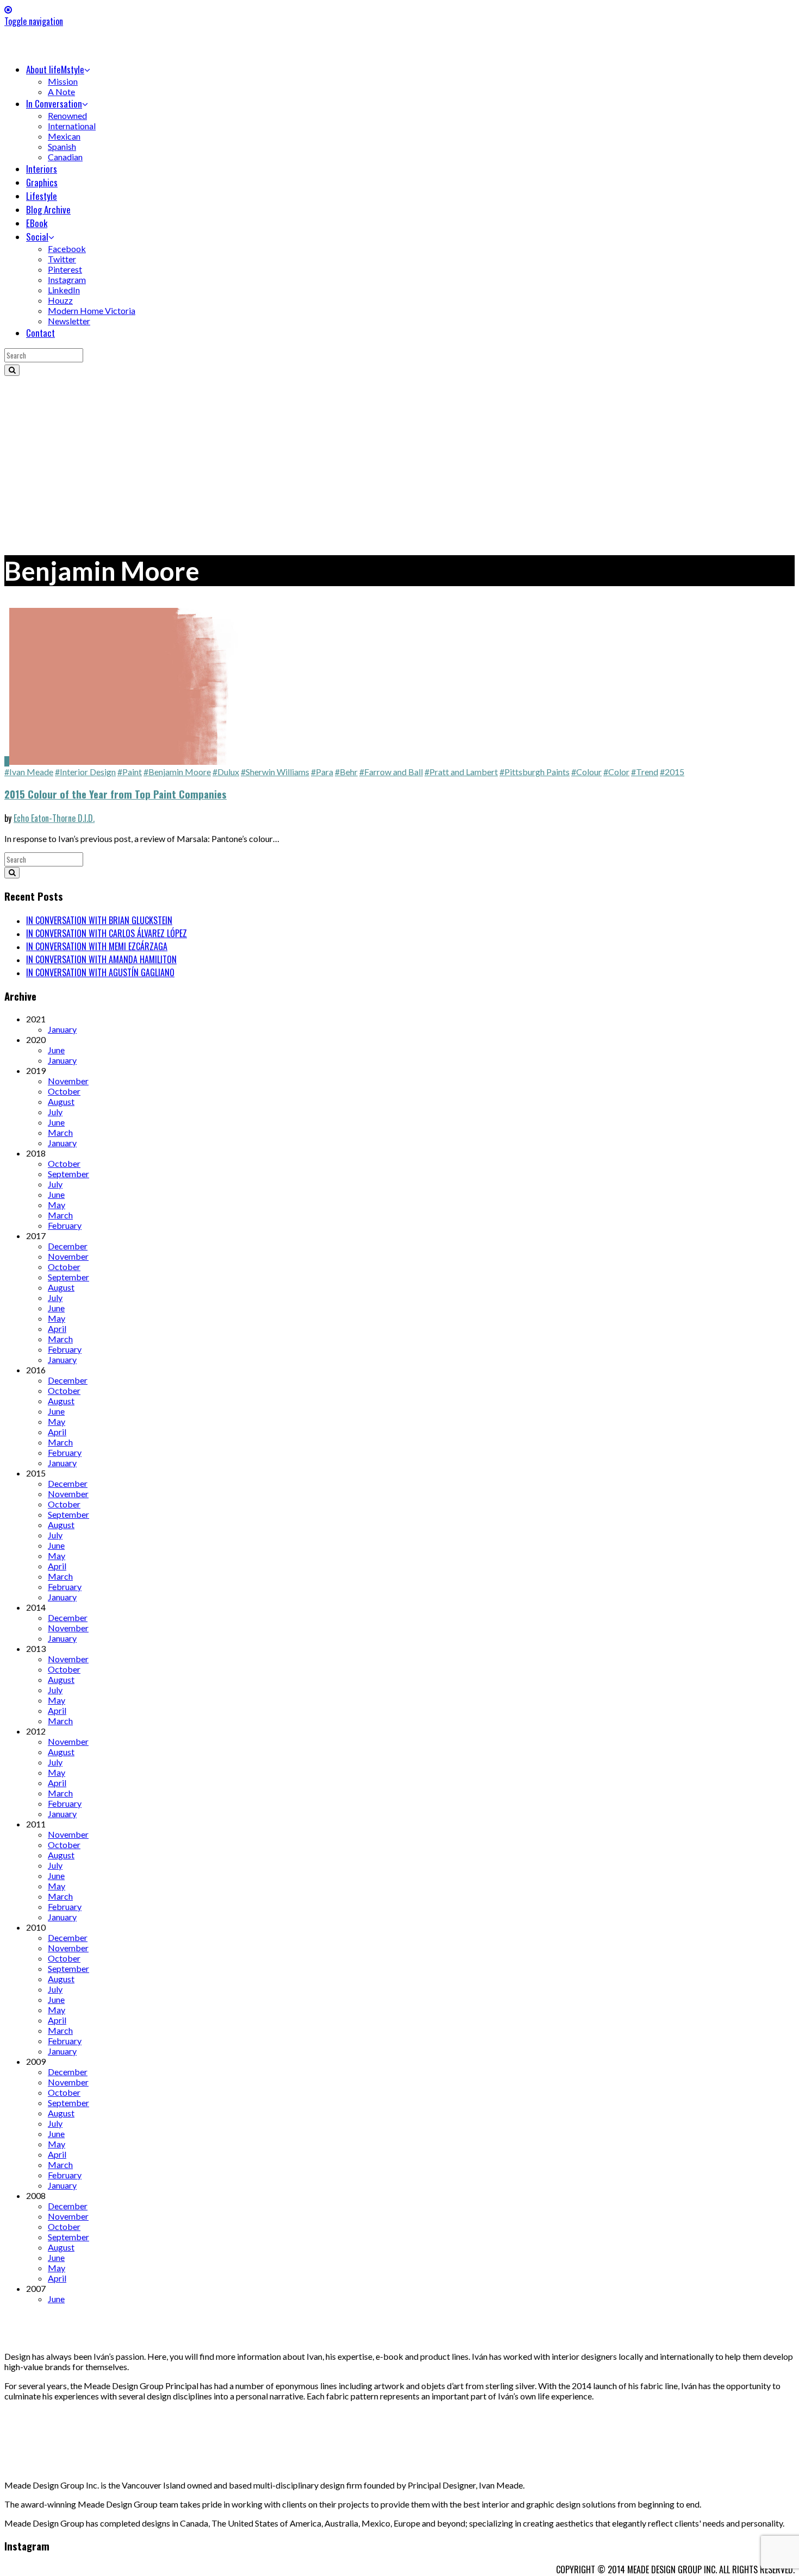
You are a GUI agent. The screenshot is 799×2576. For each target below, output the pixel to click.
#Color (616, 772)
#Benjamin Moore (177, 772)
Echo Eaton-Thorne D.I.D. (54, 818)
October (64, 1091)
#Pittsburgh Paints (535, 772)
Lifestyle (42, 196)
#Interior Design (85, 772)
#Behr (346, 772)
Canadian (65, 157)
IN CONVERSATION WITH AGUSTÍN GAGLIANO (100, 972)
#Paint (130, 772)
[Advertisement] (399, 457)
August (61, 1101)
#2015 (672, 772)
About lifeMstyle (55, 69)
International (72, 126)
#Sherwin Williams (275, 772)
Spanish (62, 146)
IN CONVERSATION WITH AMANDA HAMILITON (101, 959)
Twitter (62, 259)
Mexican (64, 136)
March (60, 1132)
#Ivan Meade (29, 772)
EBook (37, 223)
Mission (63, 81)
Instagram (67, 279)
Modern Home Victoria (92, 310)
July (55, 1112)
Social (37, 237)
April (57, 1328)
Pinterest (65, 269)
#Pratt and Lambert (461, 772)
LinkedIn (64, 290)
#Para (322, 772)
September (68, 1174)
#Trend (645, 772)
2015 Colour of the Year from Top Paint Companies (116, 794)
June (56, 1050)
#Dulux (226, 772)
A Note (61, 92)
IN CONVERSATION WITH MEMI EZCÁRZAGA (97, 946)
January (62, 1029)
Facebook (67, 249)
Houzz (60, 300)
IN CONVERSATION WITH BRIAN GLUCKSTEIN (99, 920)
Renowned (67, 115)
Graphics (42, 182)
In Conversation (54, 103)
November (68, 1081)
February (65, 1225)
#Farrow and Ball (391, 772)
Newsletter (69, 321)
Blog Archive (48, 209)
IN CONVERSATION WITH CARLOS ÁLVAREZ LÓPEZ (107, 933)
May (57, 1205)
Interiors (42, 169)
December (68, 1246)
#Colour (586, 772)
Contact (40, 333)
